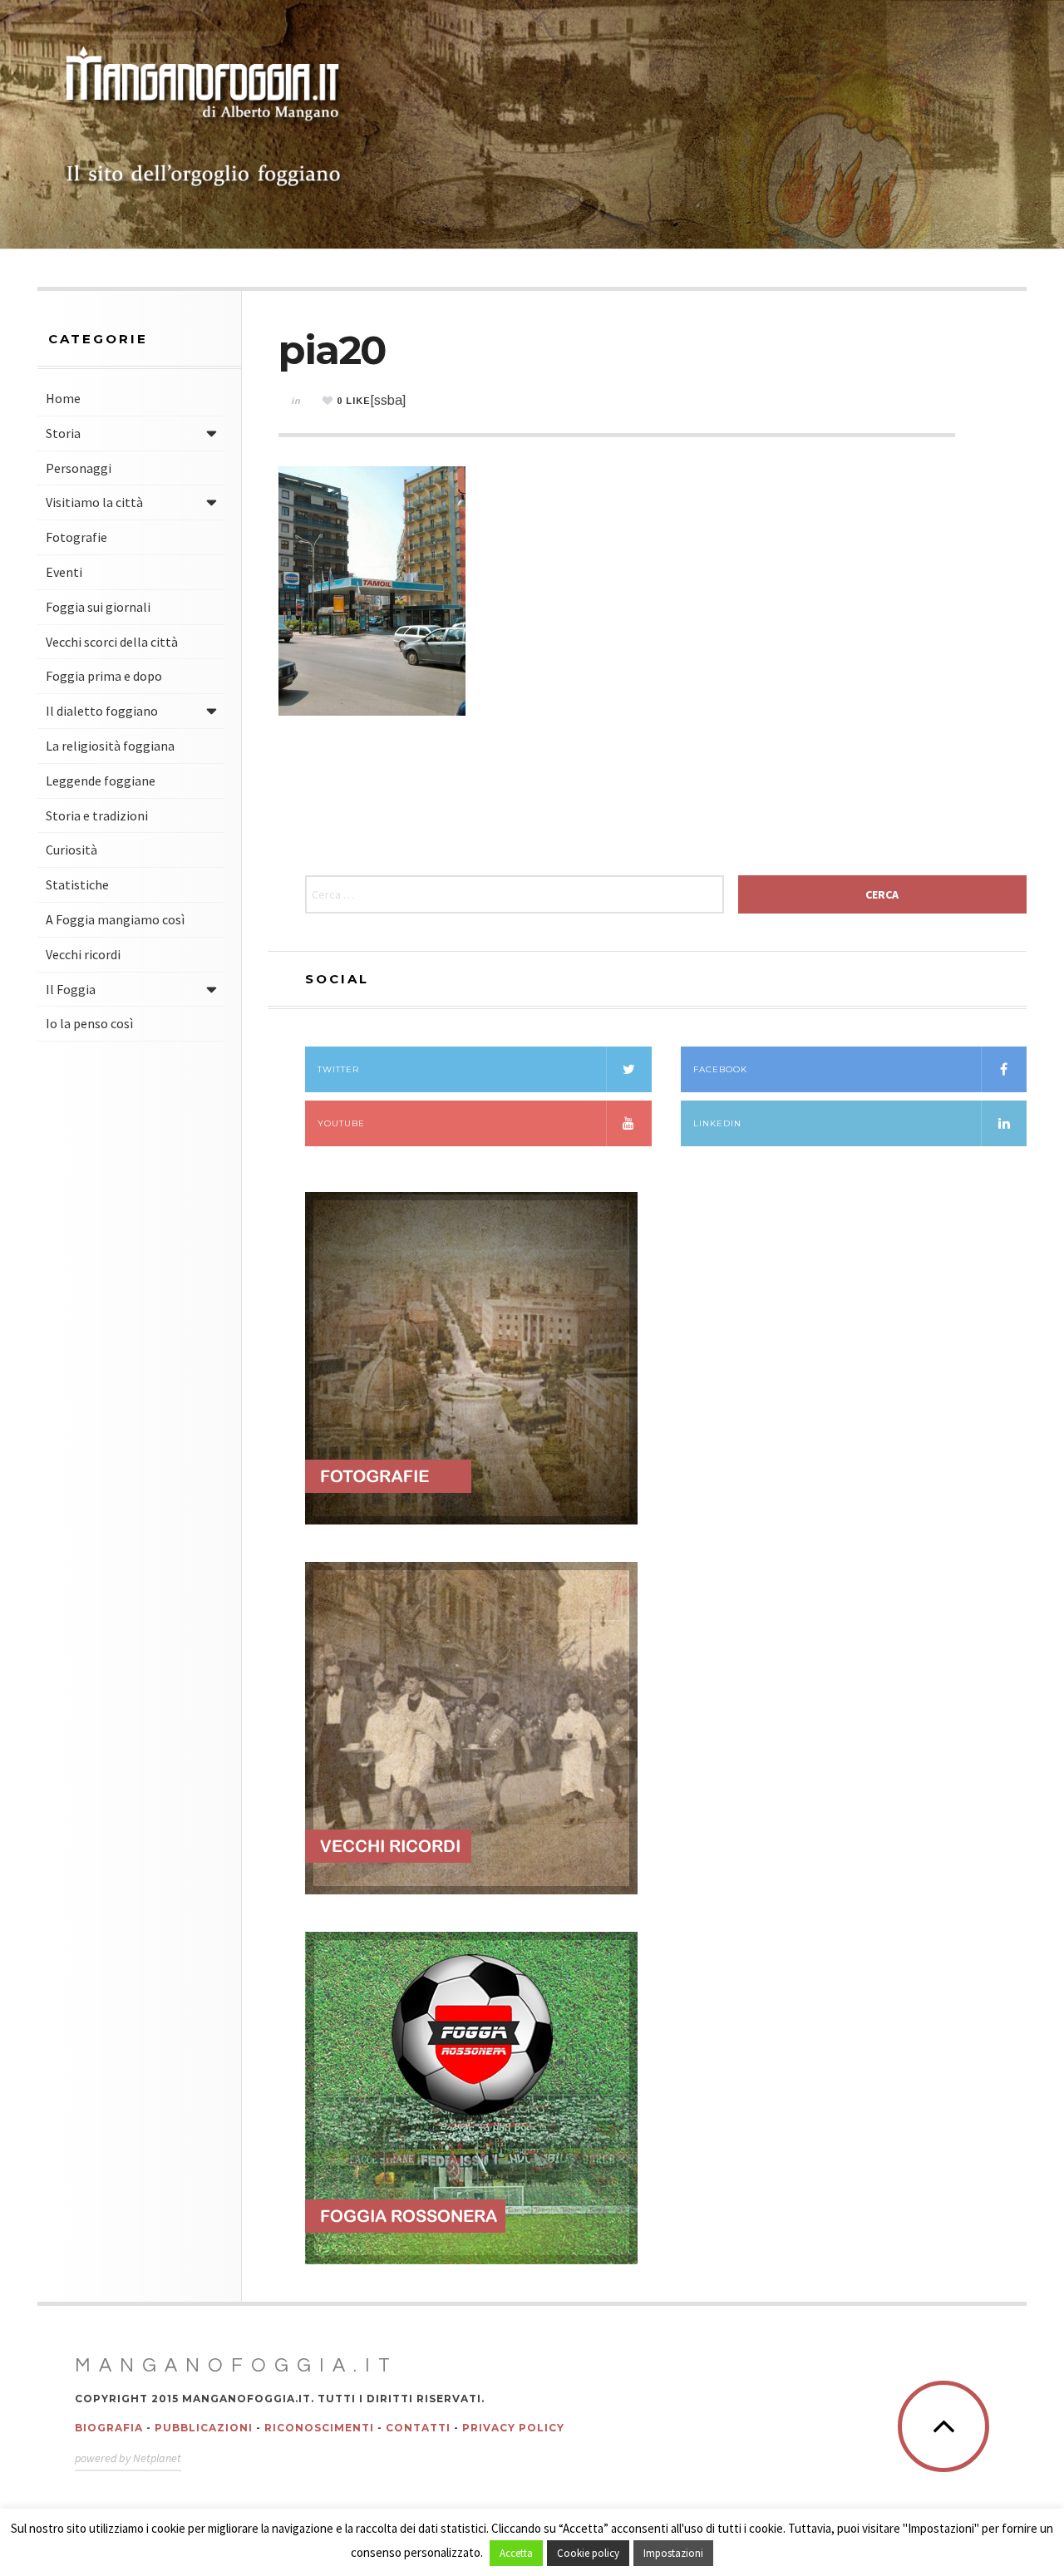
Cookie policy (588, 2553)
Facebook (720, 1069)
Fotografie (76, 537)
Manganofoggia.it (236, 2366)
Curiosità (71, 850)
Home (63, 398)
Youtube (341, 1123)
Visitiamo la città (94, 502)
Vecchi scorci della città (112, 642)
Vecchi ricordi (83, 954)
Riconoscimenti (319, 2428)
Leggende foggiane (101, 781)
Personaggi (79, 468)
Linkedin (717, 1123)
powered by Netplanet (128, 2458)
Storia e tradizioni (97, 815)
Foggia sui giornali (98, 607)
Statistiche (77, 884)
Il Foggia (71, 989)
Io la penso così (89, 1023)
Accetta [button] (516, 2553)
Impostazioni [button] (673, 2553)
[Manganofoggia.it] (204, 118)
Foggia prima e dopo (104, 676)
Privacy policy (513, 2428)
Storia (63, 433)
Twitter (338, 1069)
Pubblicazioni (204, 2428)
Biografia (109, 2428)
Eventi (64, 572)
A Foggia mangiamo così (115, 919)
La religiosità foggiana (110, 746)
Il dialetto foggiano (102, 711)
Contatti (418, 2428)
